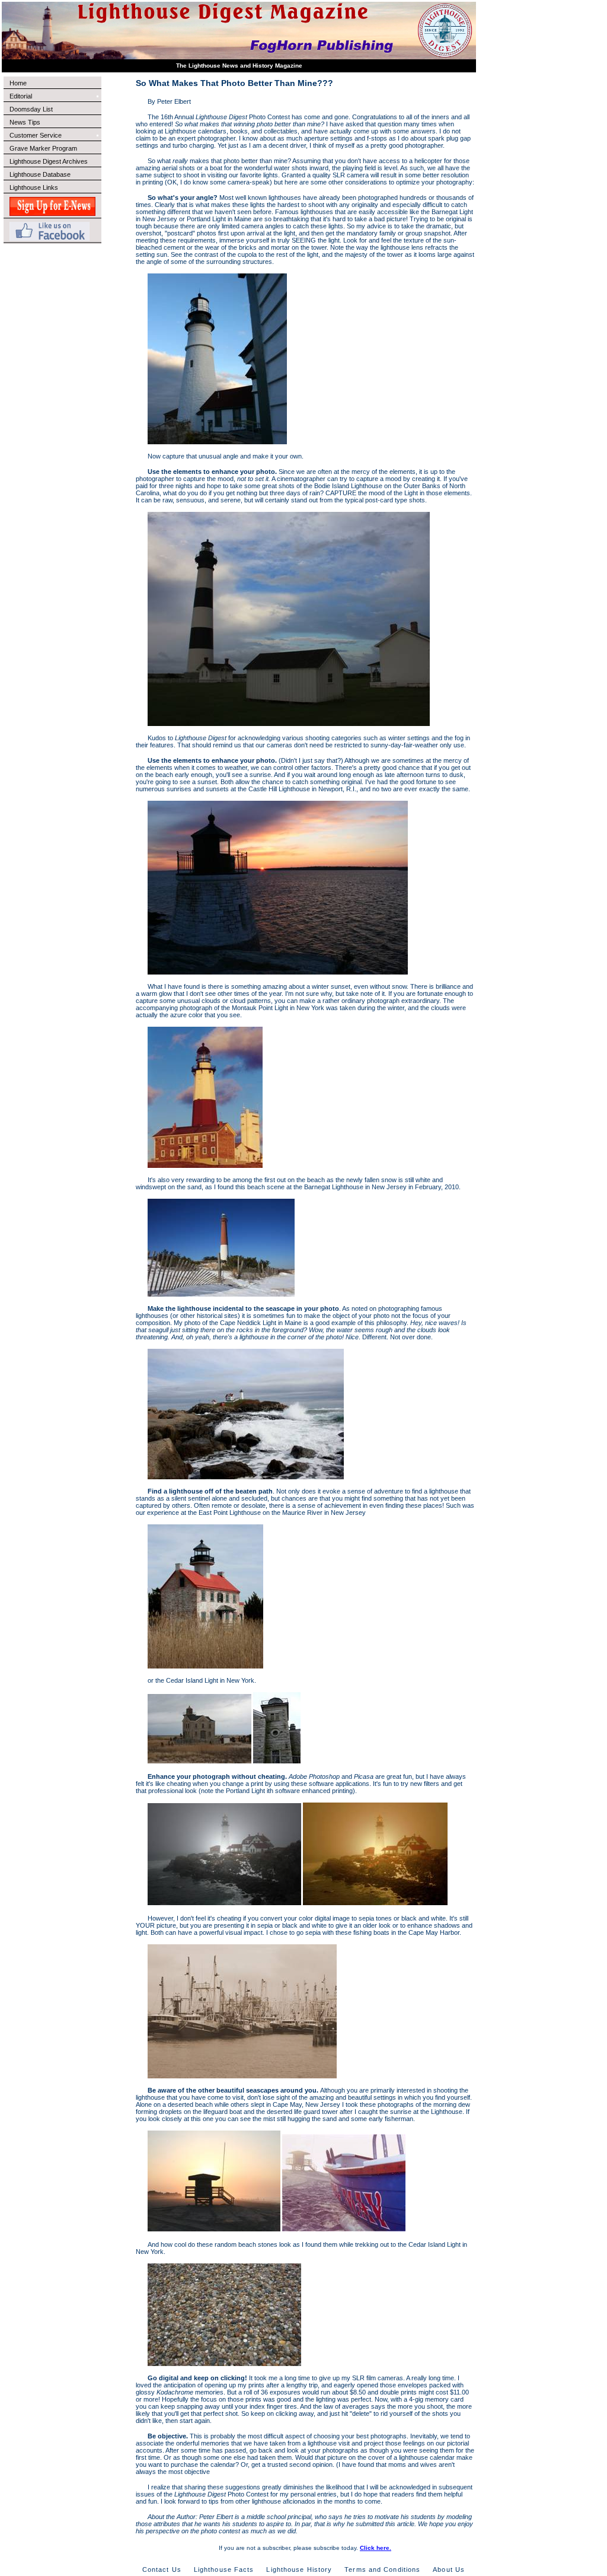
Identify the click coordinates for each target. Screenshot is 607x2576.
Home (18, 83)
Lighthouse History (299, 2569)
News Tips (25, 122)
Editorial (21, 96)
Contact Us (162, 2569)
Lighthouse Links (34, 187)
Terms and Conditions (382, 2569)
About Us (449, 2569)
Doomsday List (31, 109)
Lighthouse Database (40, 174)
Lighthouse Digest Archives (49, 161)
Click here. (376, 2548)
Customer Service (36, 135)
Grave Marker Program (43, 148)
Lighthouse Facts (224, 2569)
